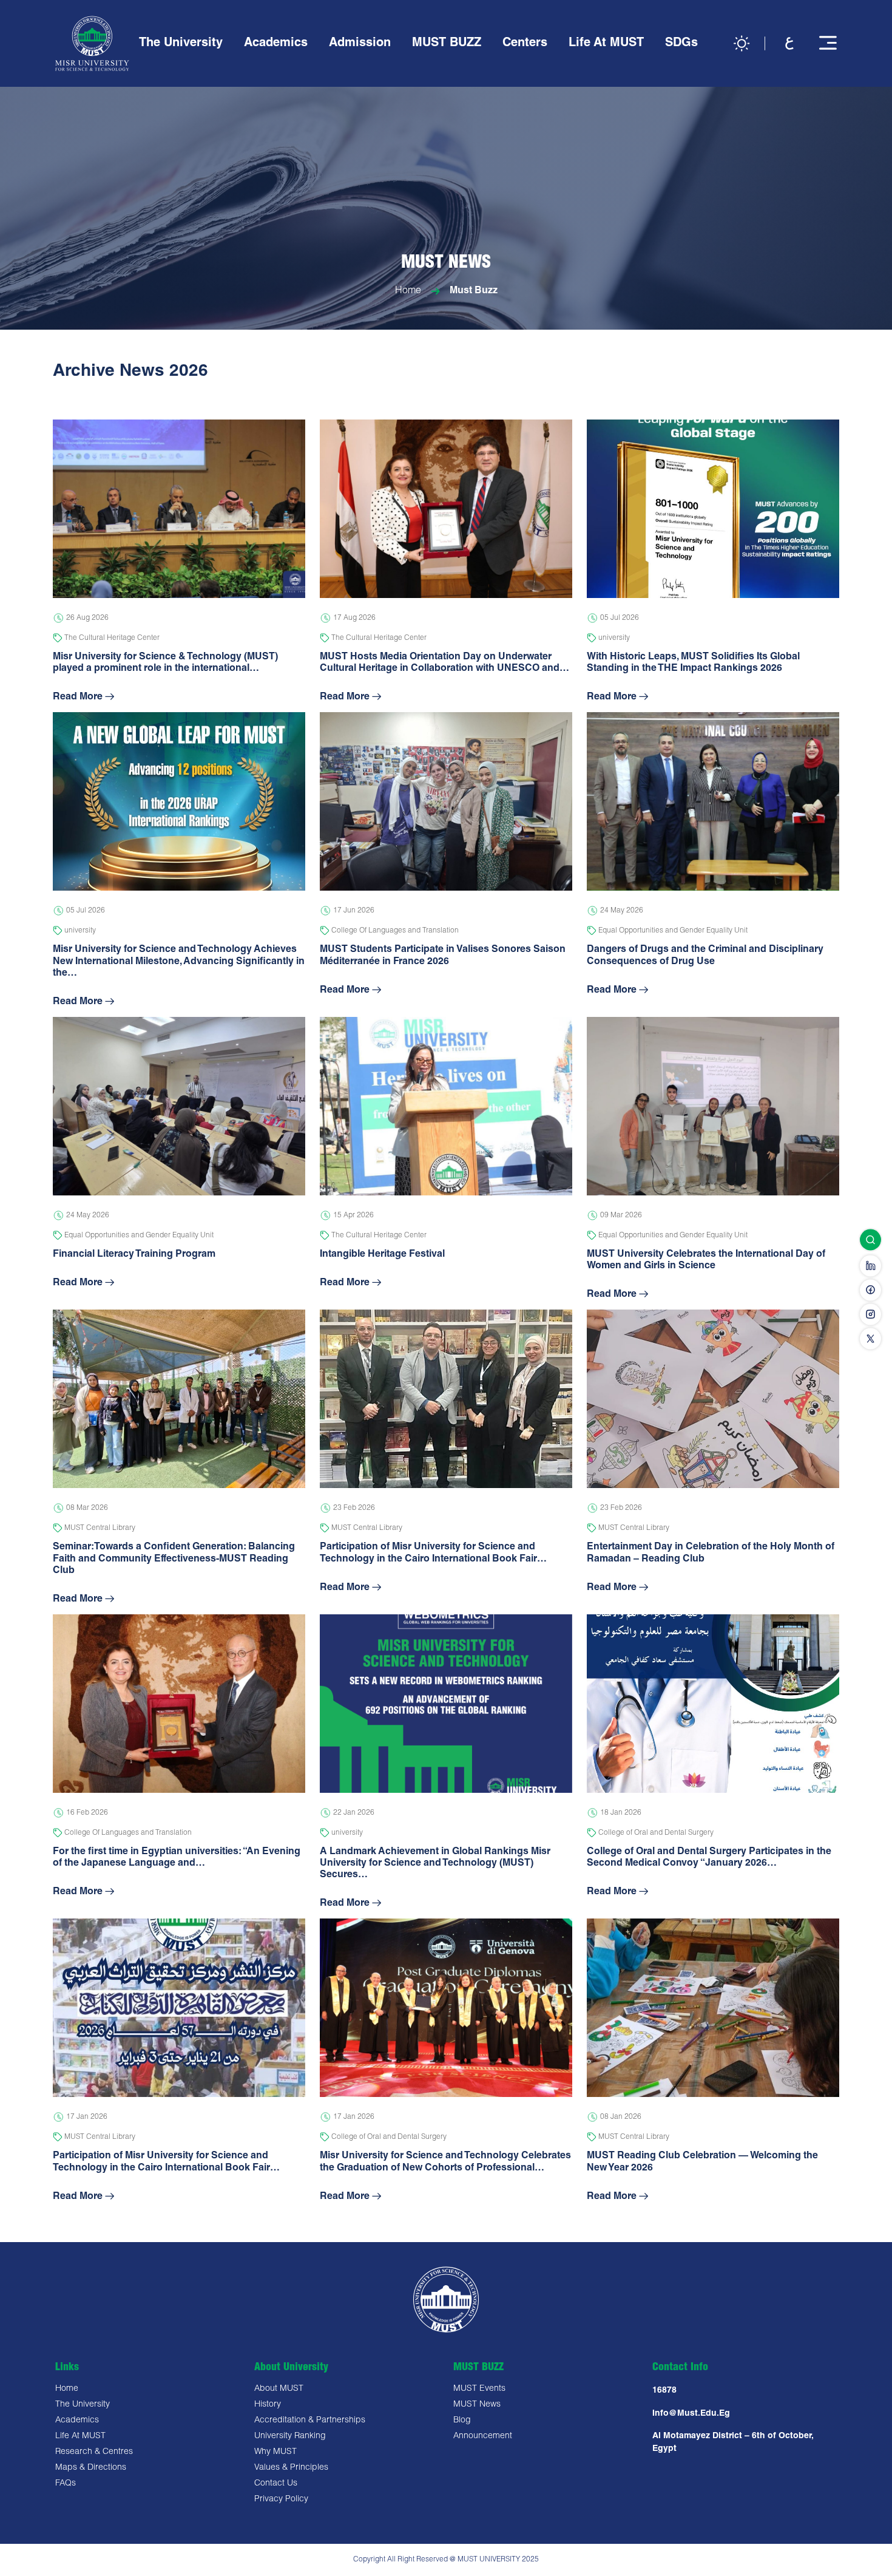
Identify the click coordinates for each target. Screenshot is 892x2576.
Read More (78, 698)
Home (408, 292)
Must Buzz (474, 292)
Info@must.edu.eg (691, 2414)
